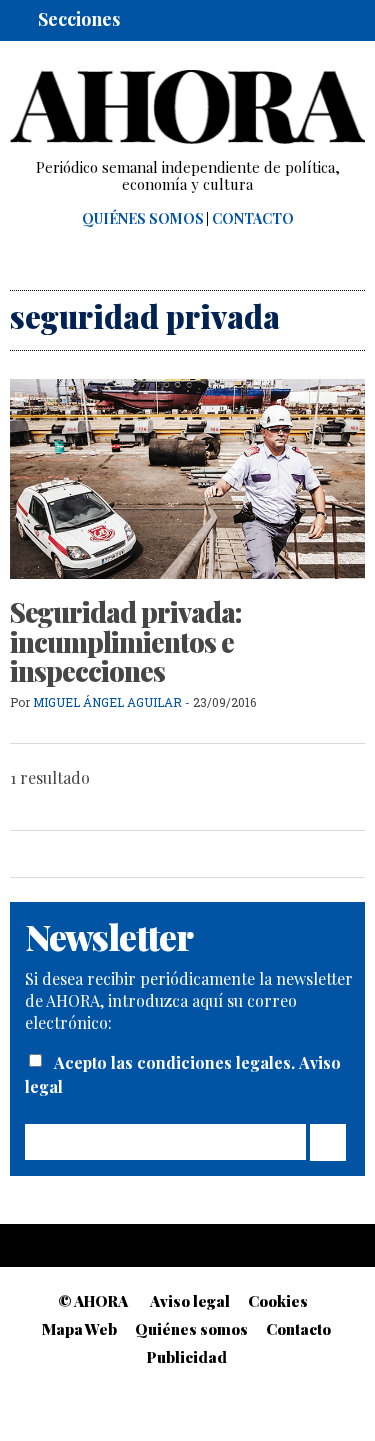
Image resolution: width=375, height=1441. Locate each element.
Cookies (278, 1301)
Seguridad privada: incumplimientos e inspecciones (126, 641)
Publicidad (187, 1357)
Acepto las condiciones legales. (176, 1062)
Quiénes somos (143, 219)
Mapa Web (79, 1329)
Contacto (253, 219)
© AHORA (93, 1301)
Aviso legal (190, 1301)
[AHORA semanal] (187, 107)
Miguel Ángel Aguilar (107, 702)
